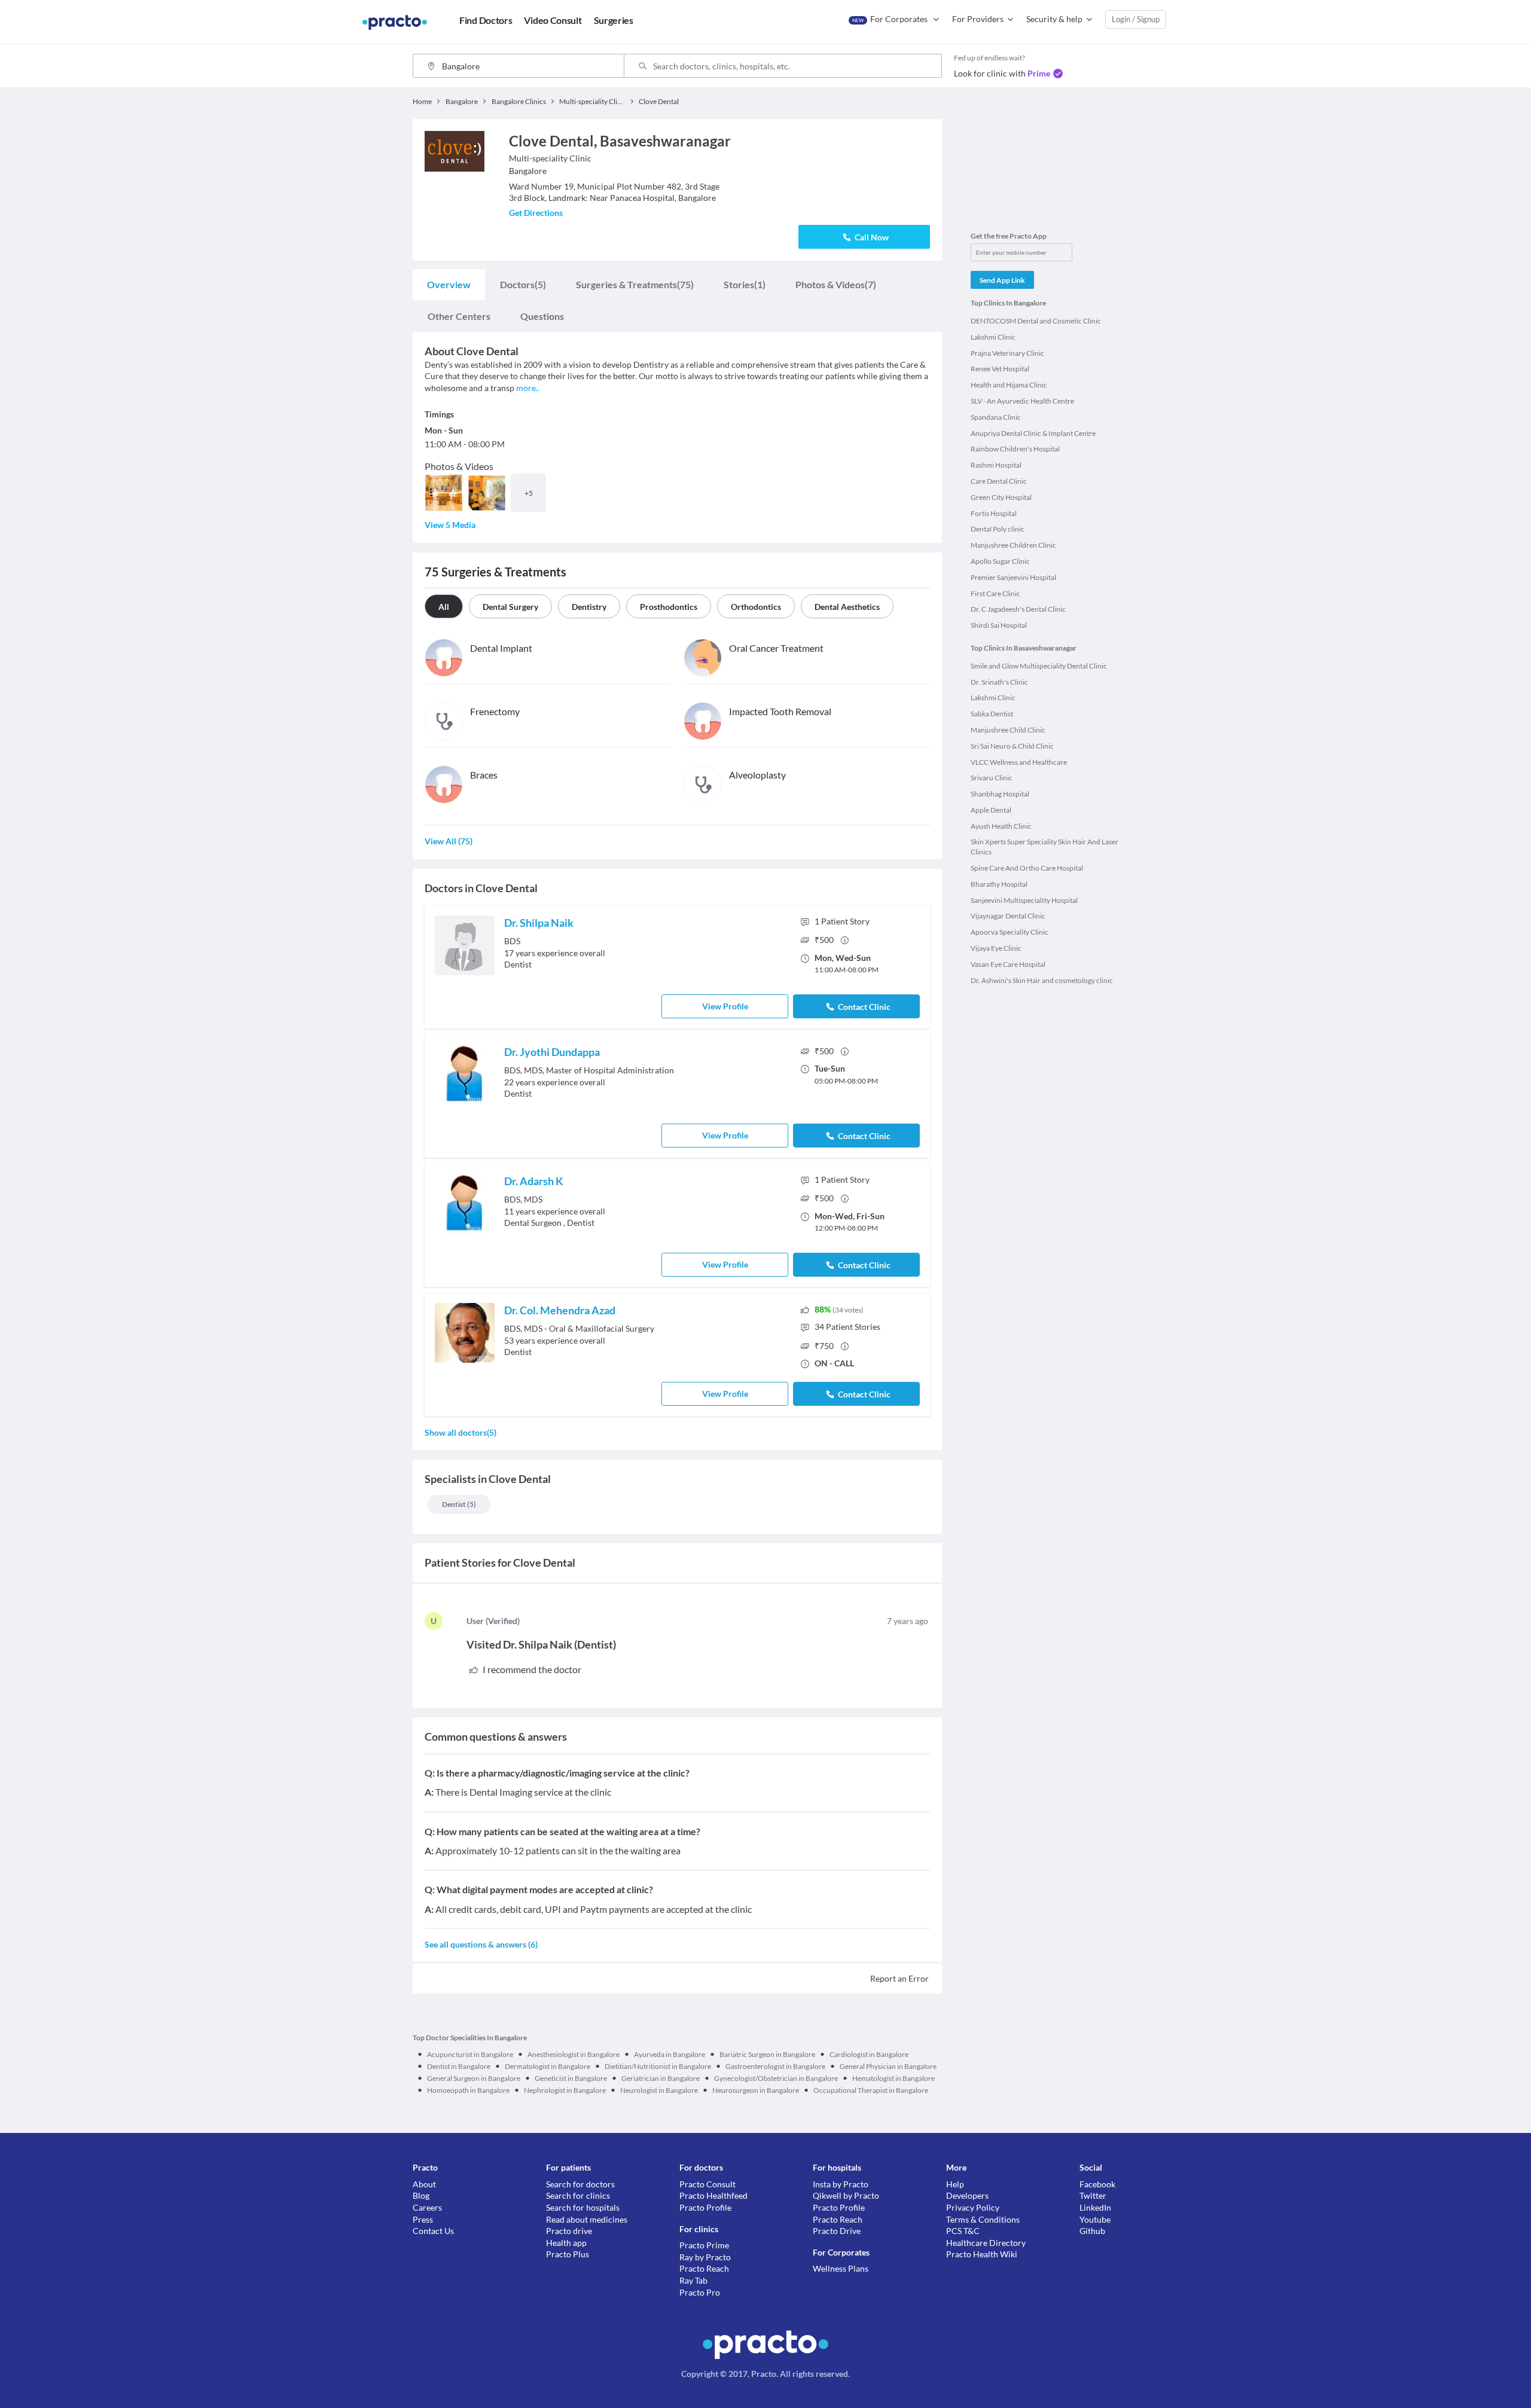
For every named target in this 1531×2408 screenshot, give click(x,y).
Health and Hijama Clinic (1009, 385)
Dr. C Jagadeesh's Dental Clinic (1018, 609)
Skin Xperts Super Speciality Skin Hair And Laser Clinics (1044, 847)
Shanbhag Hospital (1000, 794)
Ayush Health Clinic (1001, 826)
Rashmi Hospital (996, 465)
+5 (529, 493)
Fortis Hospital (994, 513)
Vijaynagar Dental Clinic (1008, 916)
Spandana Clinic (996, 417)
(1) (745, 284)
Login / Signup (1136, 19)
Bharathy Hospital (999, 884)
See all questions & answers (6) (481, 1944)
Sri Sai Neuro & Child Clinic (1012, 746)
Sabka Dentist (992, 714)
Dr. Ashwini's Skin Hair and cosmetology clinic (1042, 980)
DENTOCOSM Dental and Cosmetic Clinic (1036, 321)
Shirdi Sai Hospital (999, 625)
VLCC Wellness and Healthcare (1019, 762)
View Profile (725, 1006)
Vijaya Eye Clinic (996, 948)
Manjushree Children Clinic (1013, 545)
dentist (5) (459, 1504)
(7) (836, 284)
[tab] (449, 285)
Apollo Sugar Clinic (1000, 561)
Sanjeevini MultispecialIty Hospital (1024, 900)
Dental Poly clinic (998, 529)
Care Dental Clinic (999, 481)
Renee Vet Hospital (1000, 369)
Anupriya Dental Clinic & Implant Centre (1033, 433)
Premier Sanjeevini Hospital (1013, 577)
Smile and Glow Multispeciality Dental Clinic (1039, 666)
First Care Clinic (995, 593)
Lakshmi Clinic (993, 337)
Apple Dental (991, 810)
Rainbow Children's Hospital (1015, 449)
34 (847, 1327)
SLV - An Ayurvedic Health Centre (1022, 401)
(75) (635, 284)
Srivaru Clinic (992, 778)
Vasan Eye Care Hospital (1008, 964)
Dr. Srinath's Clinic (999, 682)
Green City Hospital (1001, 497)
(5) (523, 284)
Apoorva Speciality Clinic (1010, 932)
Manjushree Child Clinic (1008, 730)
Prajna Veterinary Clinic (1007, 353)
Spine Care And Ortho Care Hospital (1027, 868)
